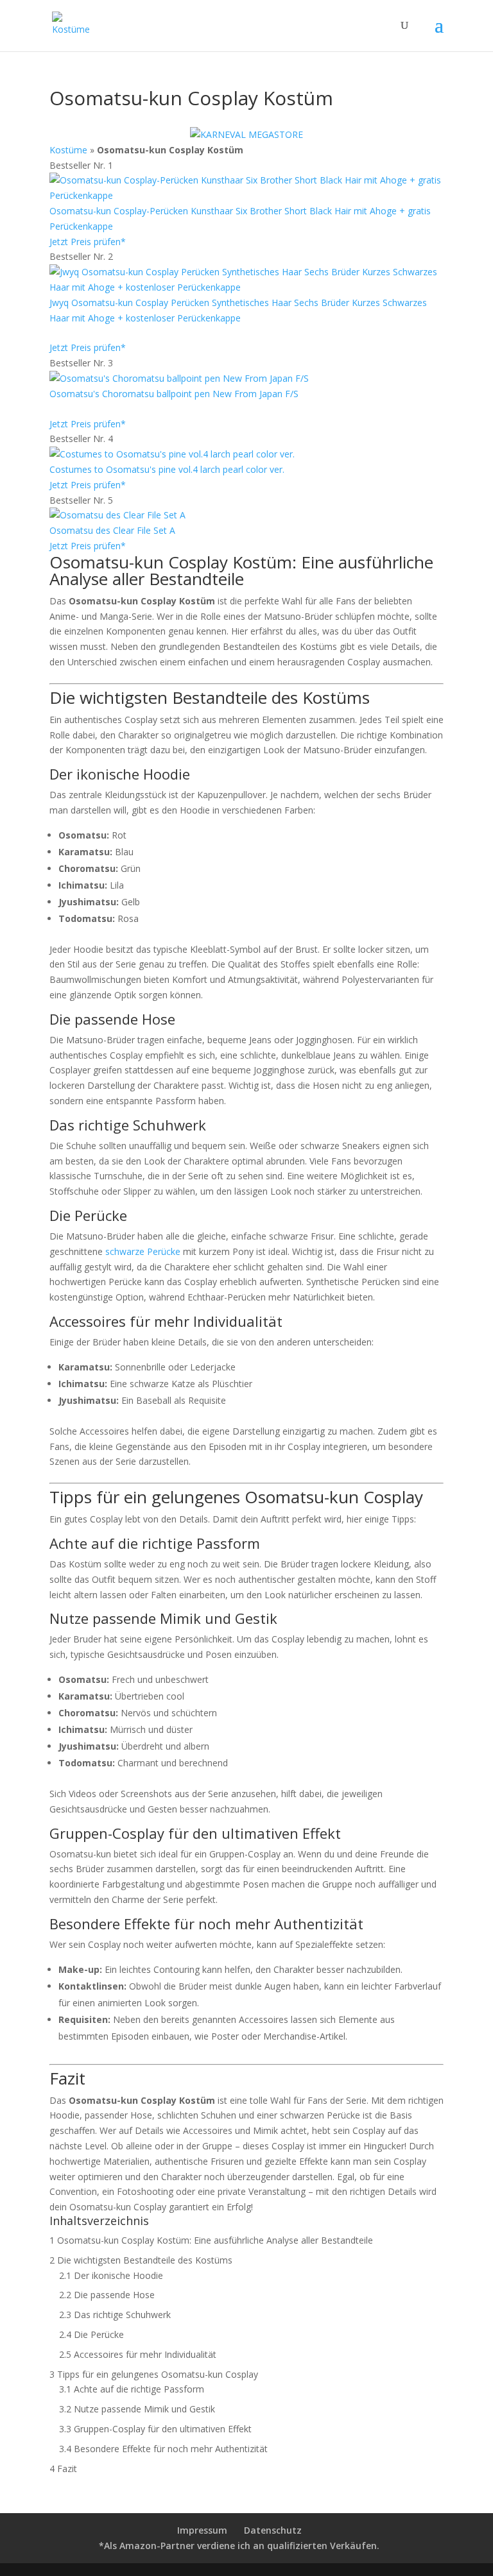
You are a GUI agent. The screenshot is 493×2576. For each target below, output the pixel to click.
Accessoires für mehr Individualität (138, 2354)
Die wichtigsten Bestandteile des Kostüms (141, 2260)
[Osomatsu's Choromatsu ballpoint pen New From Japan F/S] (179, 378)
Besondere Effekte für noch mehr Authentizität (163, 2449)
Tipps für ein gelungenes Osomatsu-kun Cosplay (154, 2374)
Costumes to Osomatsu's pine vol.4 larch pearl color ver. (167, 469)
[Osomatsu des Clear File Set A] (117, 515)
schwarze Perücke (143, 1251)
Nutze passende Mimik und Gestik (137, 2409)
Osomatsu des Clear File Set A (112, 530)
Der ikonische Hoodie (111, 2275)
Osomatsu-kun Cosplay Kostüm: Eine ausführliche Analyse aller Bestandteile (211, 2240)
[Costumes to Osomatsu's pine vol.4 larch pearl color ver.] (172, 454)
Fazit (63, 2469)
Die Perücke (91, 2334)
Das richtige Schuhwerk (115, 2315)
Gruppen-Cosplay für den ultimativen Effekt (155, 2429)
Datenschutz (273, 2530)
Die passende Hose (107, 2295)
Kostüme (68, 150)
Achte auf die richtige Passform (132, 2389)
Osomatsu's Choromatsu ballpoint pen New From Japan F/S (174, 394)
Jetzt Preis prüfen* (88, 242)
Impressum (202, 2530)
